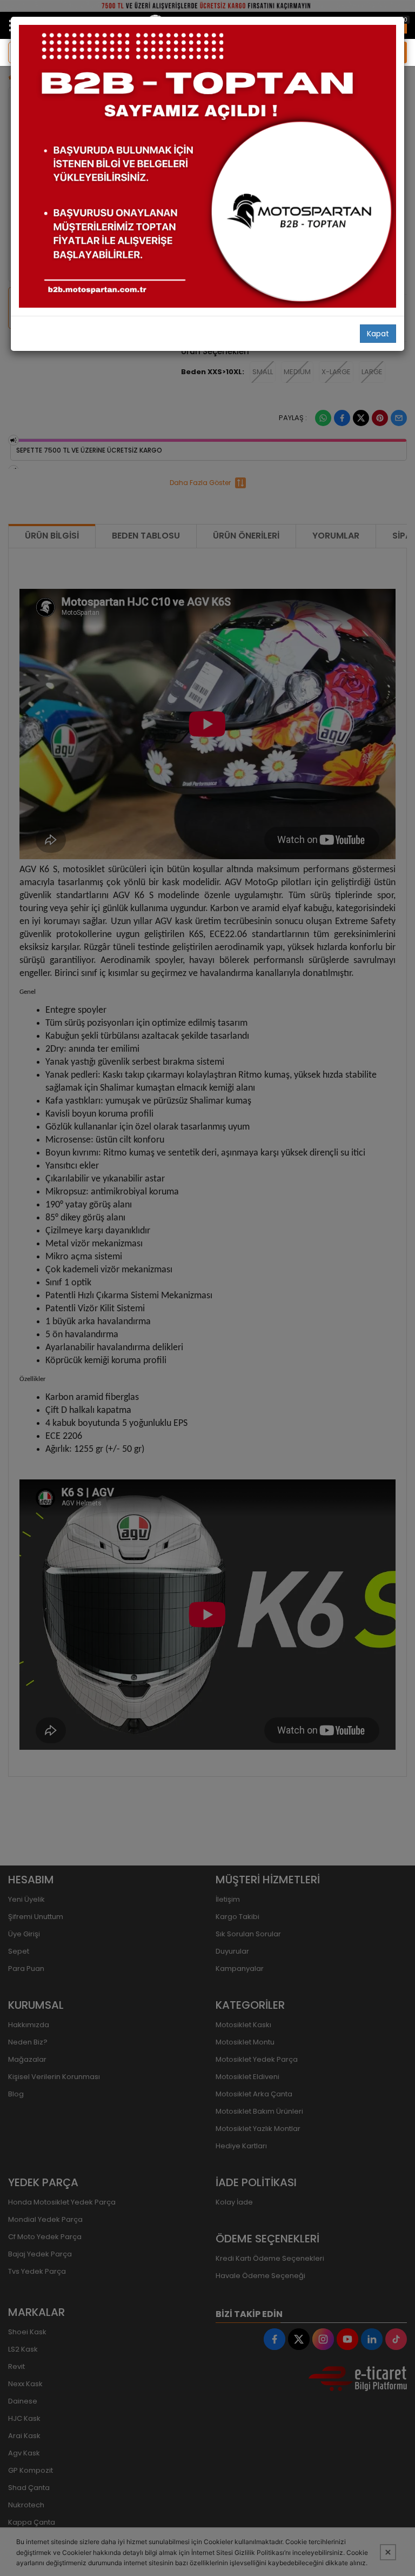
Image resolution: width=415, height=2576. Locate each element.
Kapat (378, 334)
